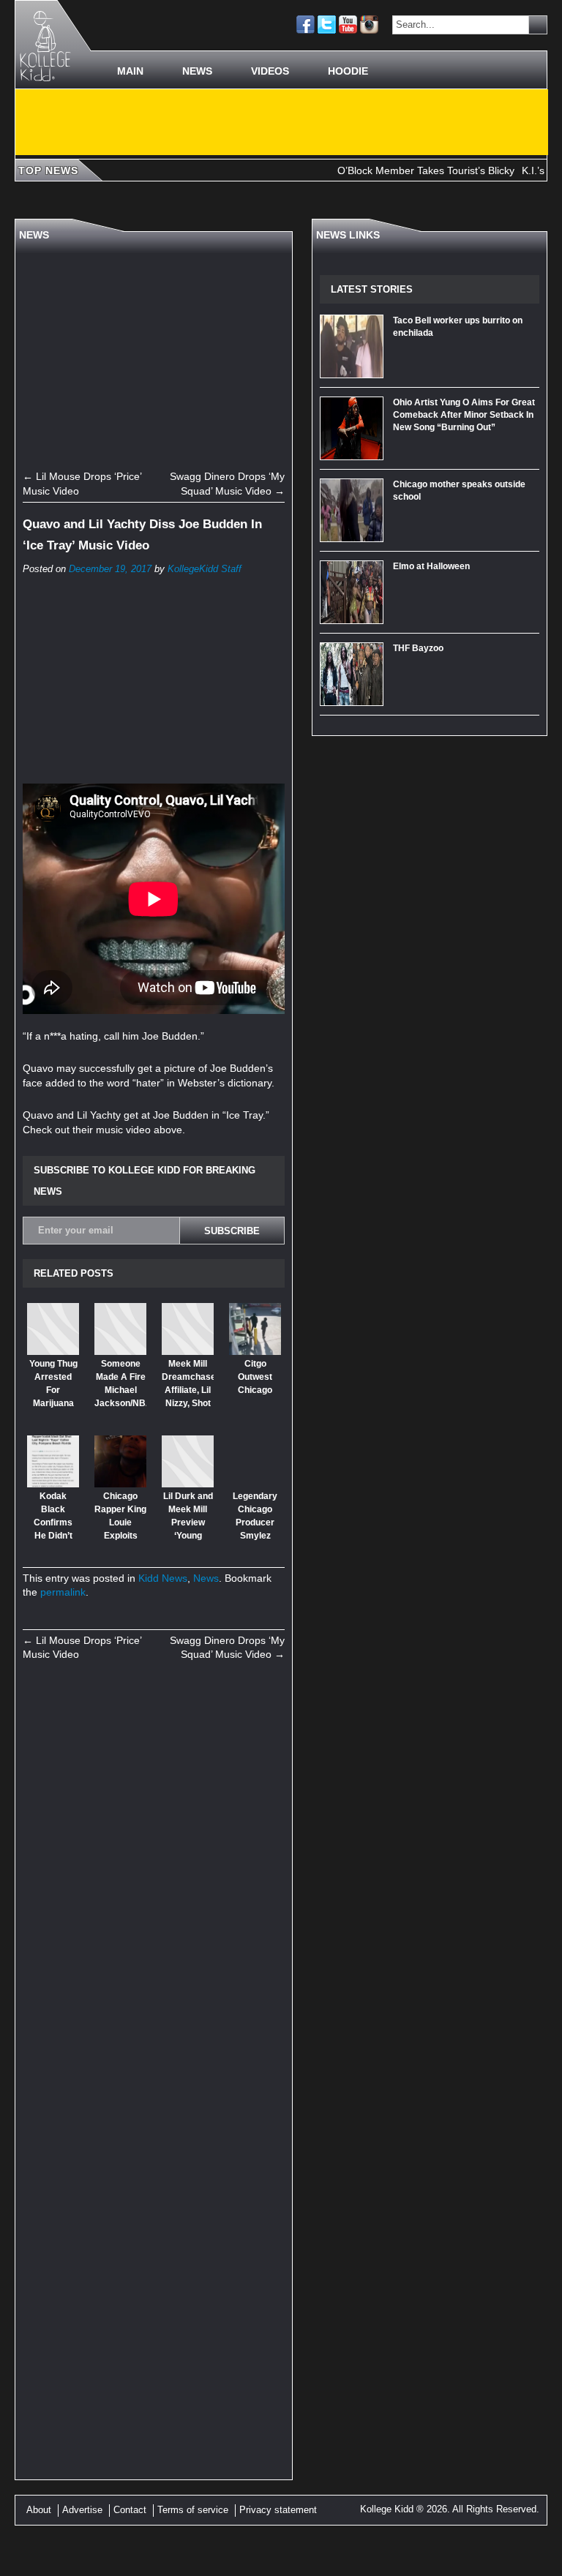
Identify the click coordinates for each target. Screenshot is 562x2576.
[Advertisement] (282, 122)
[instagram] (369, 25)
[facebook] (306, 25)
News (197, 71)
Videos (270, 71)
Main (130, 71)
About (39, 2510)
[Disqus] (154, 1874)
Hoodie (348, 71)
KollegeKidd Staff (205, 569)
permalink (63, 1592)
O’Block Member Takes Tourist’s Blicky (397, 170)
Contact (130, 2510)
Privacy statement (278, 2510)
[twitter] (327, 25)
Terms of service (193, 2510)
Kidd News (163, 1578)
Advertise (82, 2510)
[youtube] (348, 25)
